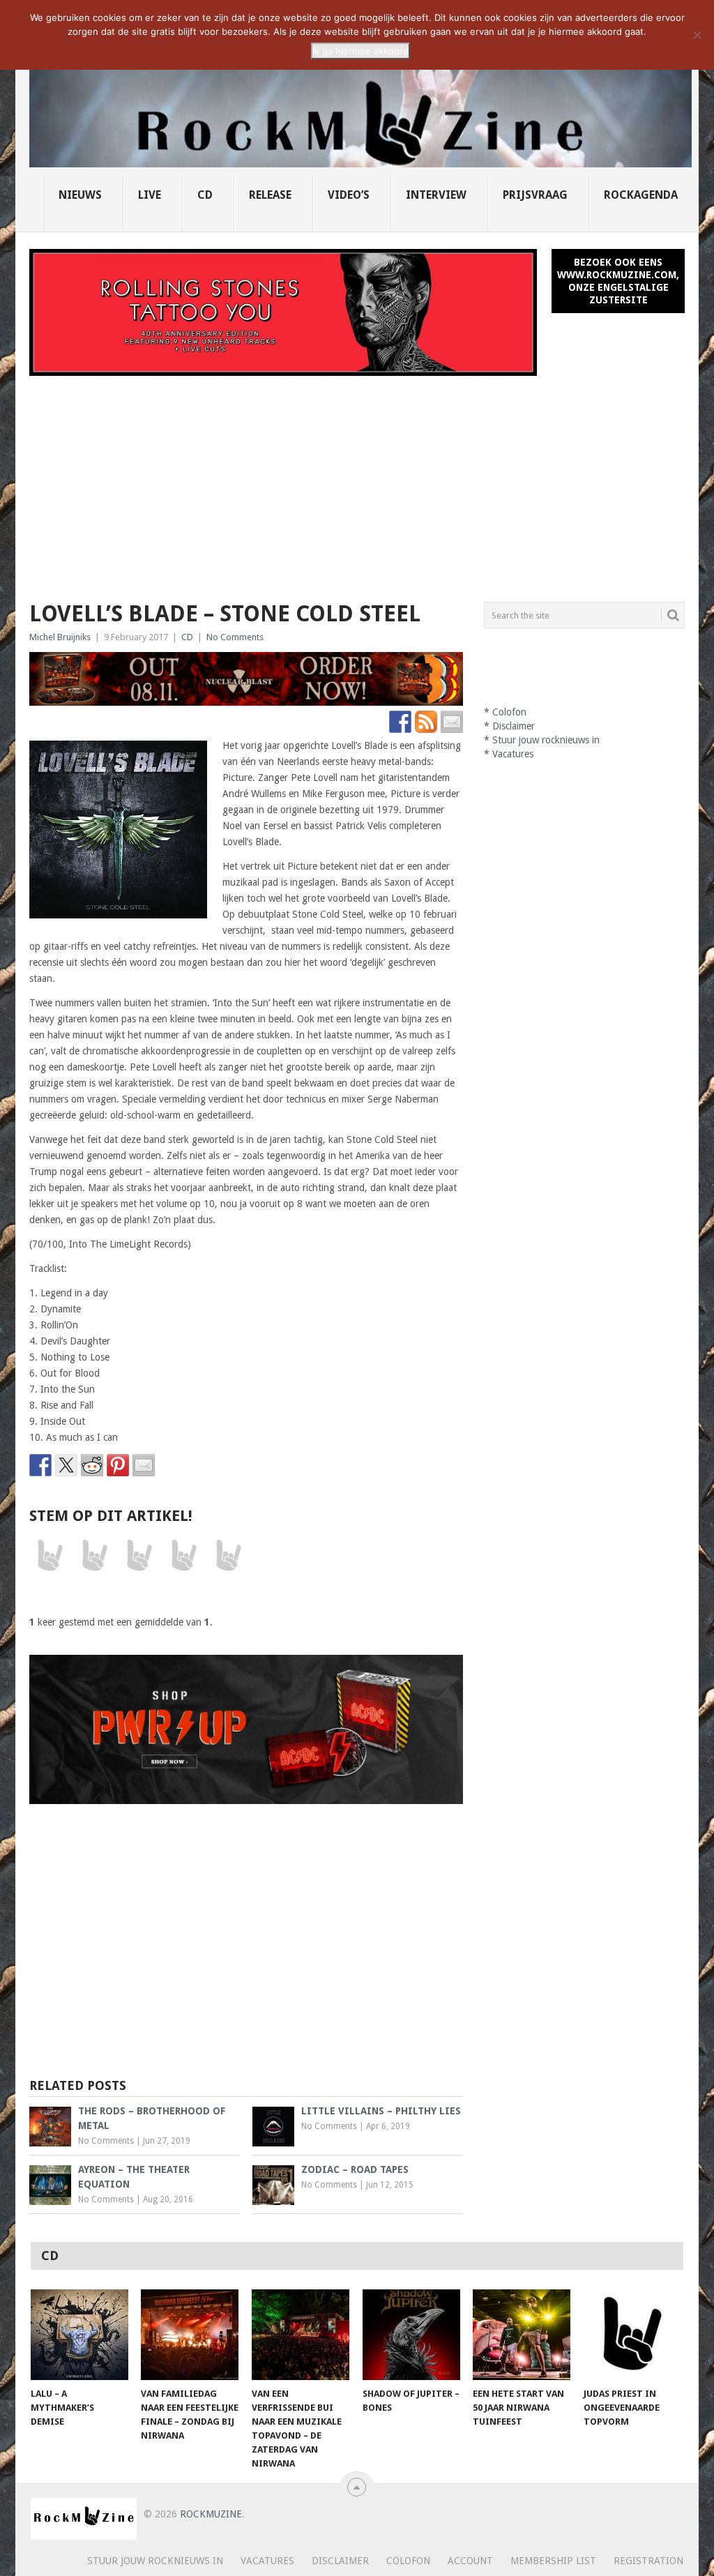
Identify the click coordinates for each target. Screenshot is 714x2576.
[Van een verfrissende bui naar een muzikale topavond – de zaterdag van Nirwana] (301, 2335)
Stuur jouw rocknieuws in (546, 740)
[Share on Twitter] (66, 1465)
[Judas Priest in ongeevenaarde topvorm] (632, 2335)
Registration (648, 2561)
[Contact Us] (452, 722)
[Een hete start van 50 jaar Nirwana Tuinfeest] (522, 2335)
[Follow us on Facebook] (400, 722)
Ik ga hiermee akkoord (360, 51)
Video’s (349, 195)
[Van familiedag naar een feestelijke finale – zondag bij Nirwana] (190, 2335)
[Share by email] (144, 1465)
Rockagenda (641, 195)
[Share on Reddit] (92, 1465)
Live (150, 195)
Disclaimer (514, 726)
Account (470, 2561)
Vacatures (513, 754)
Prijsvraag (535, 195)
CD (205, 195)
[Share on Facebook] (40, 1465)
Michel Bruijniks (60, 637)
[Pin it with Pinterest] (118, 1465)
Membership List (553, 2561)
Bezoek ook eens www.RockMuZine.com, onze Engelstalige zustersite (618, 281)
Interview (436, 195)
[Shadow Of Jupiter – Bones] (411, 2335)
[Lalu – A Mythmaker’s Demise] (79, 2335)
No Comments (235, 637)
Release (270, 195)
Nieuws (80, 195)
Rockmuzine (211, 2514)
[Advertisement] (357, 480)
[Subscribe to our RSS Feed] (426, 722)
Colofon (509, 712)
